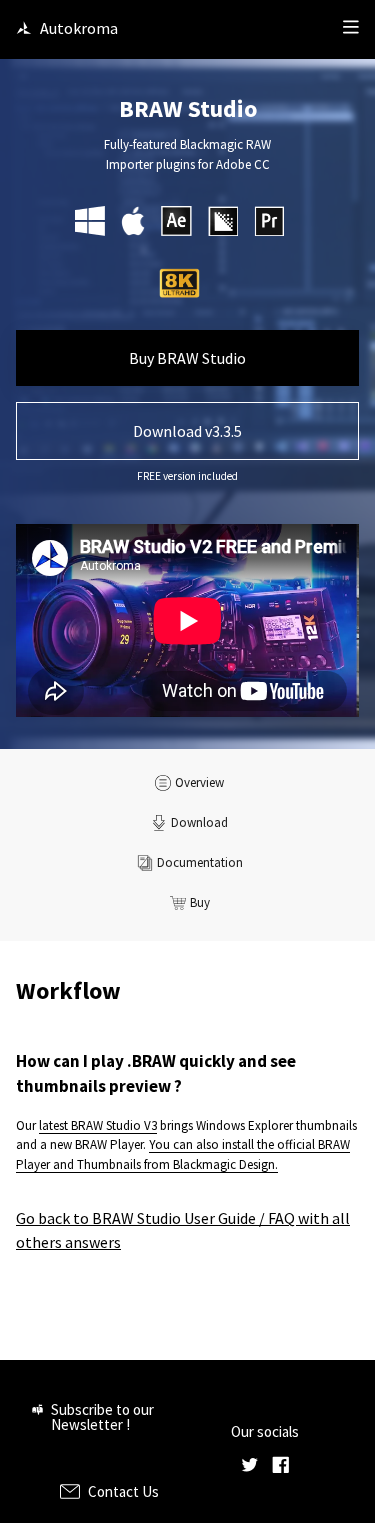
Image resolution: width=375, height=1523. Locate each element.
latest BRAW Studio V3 (98, 1125)
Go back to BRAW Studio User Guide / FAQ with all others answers (183, 1230)
